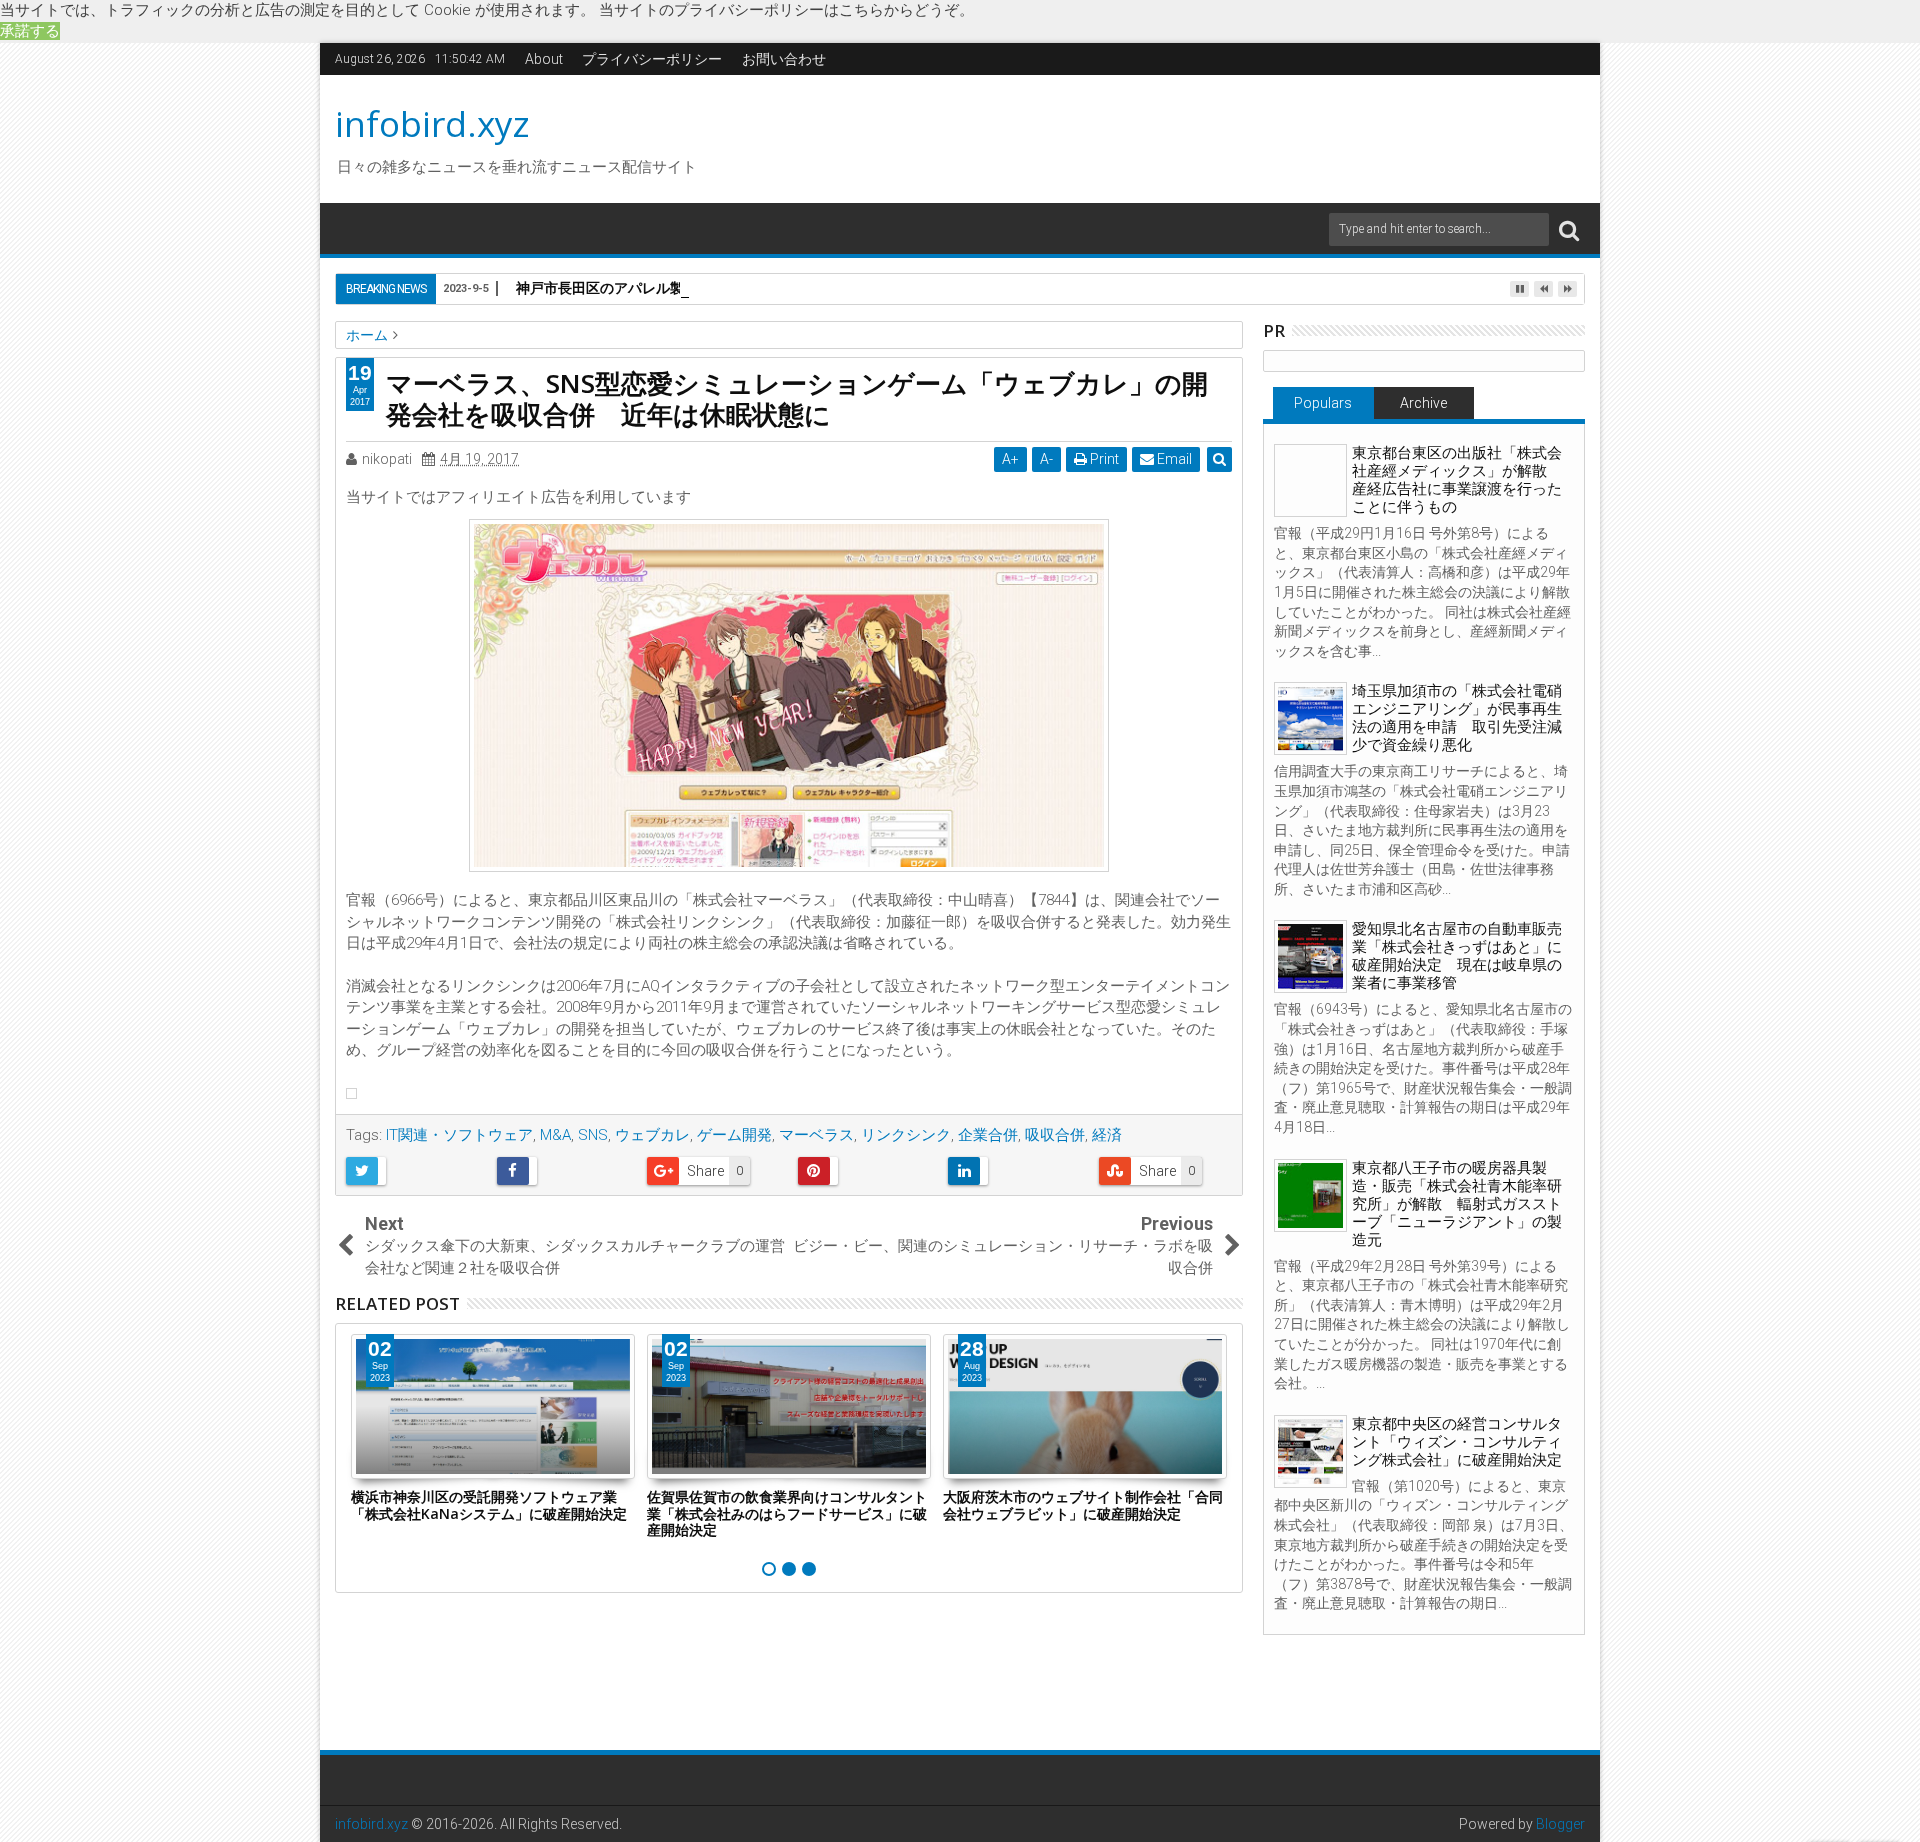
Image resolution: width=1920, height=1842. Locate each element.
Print (1103, 459)
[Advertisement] (1149, 136)
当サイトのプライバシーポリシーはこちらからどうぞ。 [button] (786, 10)
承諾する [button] (30, 31)
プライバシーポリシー (652, 59)
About (544, 59)
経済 (1107, 1135)
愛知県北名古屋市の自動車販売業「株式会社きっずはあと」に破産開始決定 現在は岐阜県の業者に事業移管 (1457, 956)
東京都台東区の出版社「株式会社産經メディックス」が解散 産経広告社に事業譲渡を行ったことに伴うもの (1457, 480)
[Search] (1569, 229)
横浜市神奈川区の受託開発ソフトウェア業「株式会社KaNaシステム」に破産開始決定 (489, 1505)
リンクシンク (906, 1135)
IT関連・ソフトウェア (459, 1135)
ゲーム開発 (734, 1135)
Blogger (1560, 1824)
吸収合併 (1055, 1135)
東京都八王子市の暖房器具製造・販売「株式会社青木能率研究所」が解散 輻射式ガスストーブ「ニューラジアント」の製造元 (1457, 1204)
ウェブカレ (652, 1135)
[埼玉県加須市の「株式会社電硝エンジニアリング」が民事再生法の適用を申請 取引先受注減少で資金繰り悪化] (1310, 718)
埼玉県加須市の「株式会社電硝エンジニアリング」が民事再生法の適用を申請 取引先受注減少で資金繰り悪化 (1457, 718)
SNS (593, 1135)
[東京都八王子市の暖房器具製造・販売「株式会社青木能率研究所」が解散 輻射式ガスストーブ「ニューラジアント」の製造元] (1310, 1195)
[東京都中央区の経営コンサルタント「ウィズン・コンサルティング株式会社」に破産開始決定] (1310, 1451)
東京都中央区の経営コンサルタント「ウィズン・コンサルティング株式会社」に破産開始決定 (1457, 1442)
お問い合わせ (784, 59)
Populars (1323, 403)
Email (1173, 459)
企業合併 (988, 1135)
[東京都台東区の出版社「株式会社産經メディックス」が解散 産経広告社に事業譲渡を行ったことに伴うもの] (1310, 480)
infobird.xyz (432, 123)
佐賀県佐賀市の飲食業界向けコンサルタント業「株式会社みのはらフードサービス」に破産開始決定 (787, 1513)
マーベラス (816, 1135)
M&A (555, 1135)
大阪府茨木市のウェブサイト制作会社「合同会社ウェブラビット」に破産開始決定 (1083, 1505)
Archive (1423, 403)
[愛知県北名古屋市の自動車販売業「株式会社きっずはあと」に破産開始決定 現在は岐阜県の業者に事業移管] (1310, 956)
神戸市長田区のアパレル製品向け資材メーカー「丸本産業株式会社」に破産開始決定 (782, 287)
